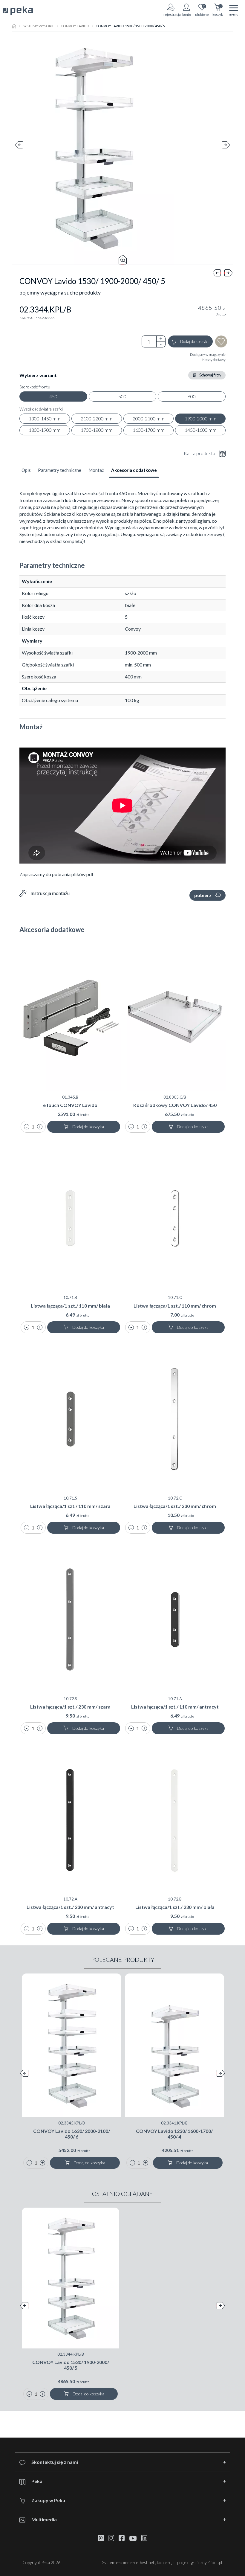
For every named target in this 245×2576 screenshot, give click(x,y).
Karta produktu (199, 453)
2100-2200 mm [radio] (97, 418)
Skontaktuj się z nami (55, 2462)
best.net (147, 2562)
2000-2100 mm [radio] (148, 418)
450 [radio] (53, 396)
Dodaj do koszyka (195, 341)
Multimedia (44, 2519)
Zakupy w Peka (48, 2500)
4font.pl (215, 2562)
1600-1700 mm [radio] (148, 430)
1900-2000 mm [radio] (200, 418)
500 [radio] (122, 396)
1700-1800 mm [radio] (97, 430)
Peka (37, 2481)
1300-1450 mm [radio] (45, 418)
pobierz (203, 895)
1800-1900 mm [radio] (45, 430)
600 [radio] (192, 396)
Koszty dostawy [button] (214, 360)
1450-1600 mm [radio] (200, 430)
